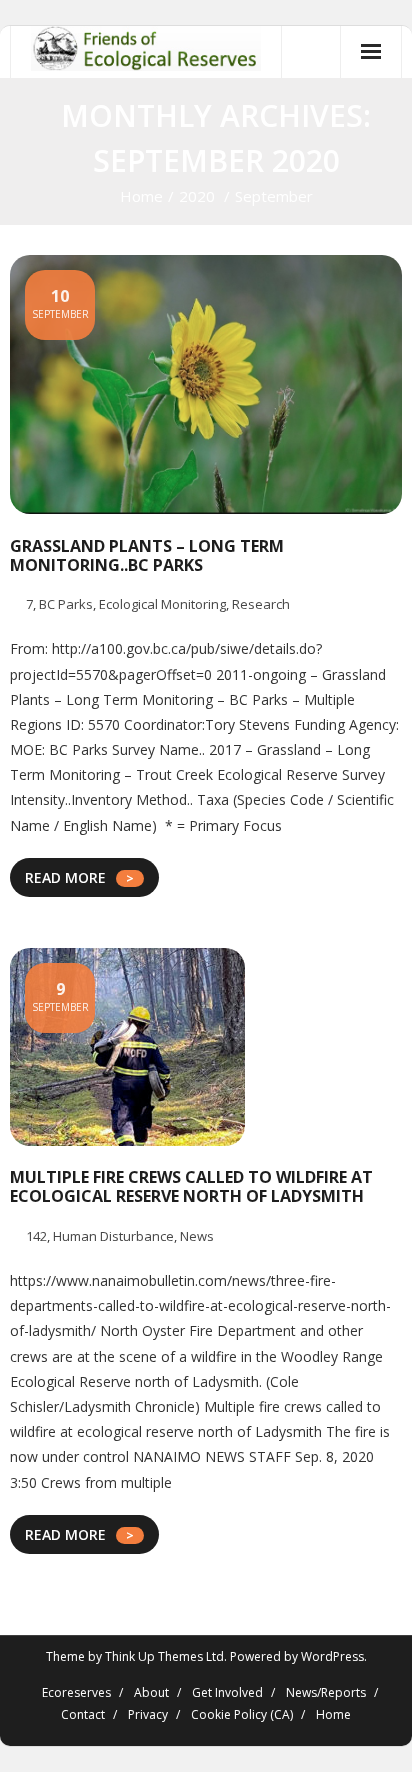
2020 (197, 196)
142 (36, 1236)
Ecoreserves (76, 1692)
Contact (83, 1714)
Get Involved (227, 1692)
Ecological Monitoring (162, 604)
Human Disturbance (113, 1236)
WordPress (332, 1656)
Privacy (148, 1714)
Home (141, 196)
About (151, 1692)
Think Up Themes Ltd (164, 1656)
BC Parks (66, 604)
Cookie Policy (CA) (242, 1714)
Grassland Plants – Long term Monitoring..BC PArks (147, 555)
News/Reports (326, 1692)
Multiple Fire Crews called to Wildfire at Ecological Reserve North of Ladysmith (191, 1186)
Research (261, 604)
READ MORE (65, 877)
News (197, 1236)
